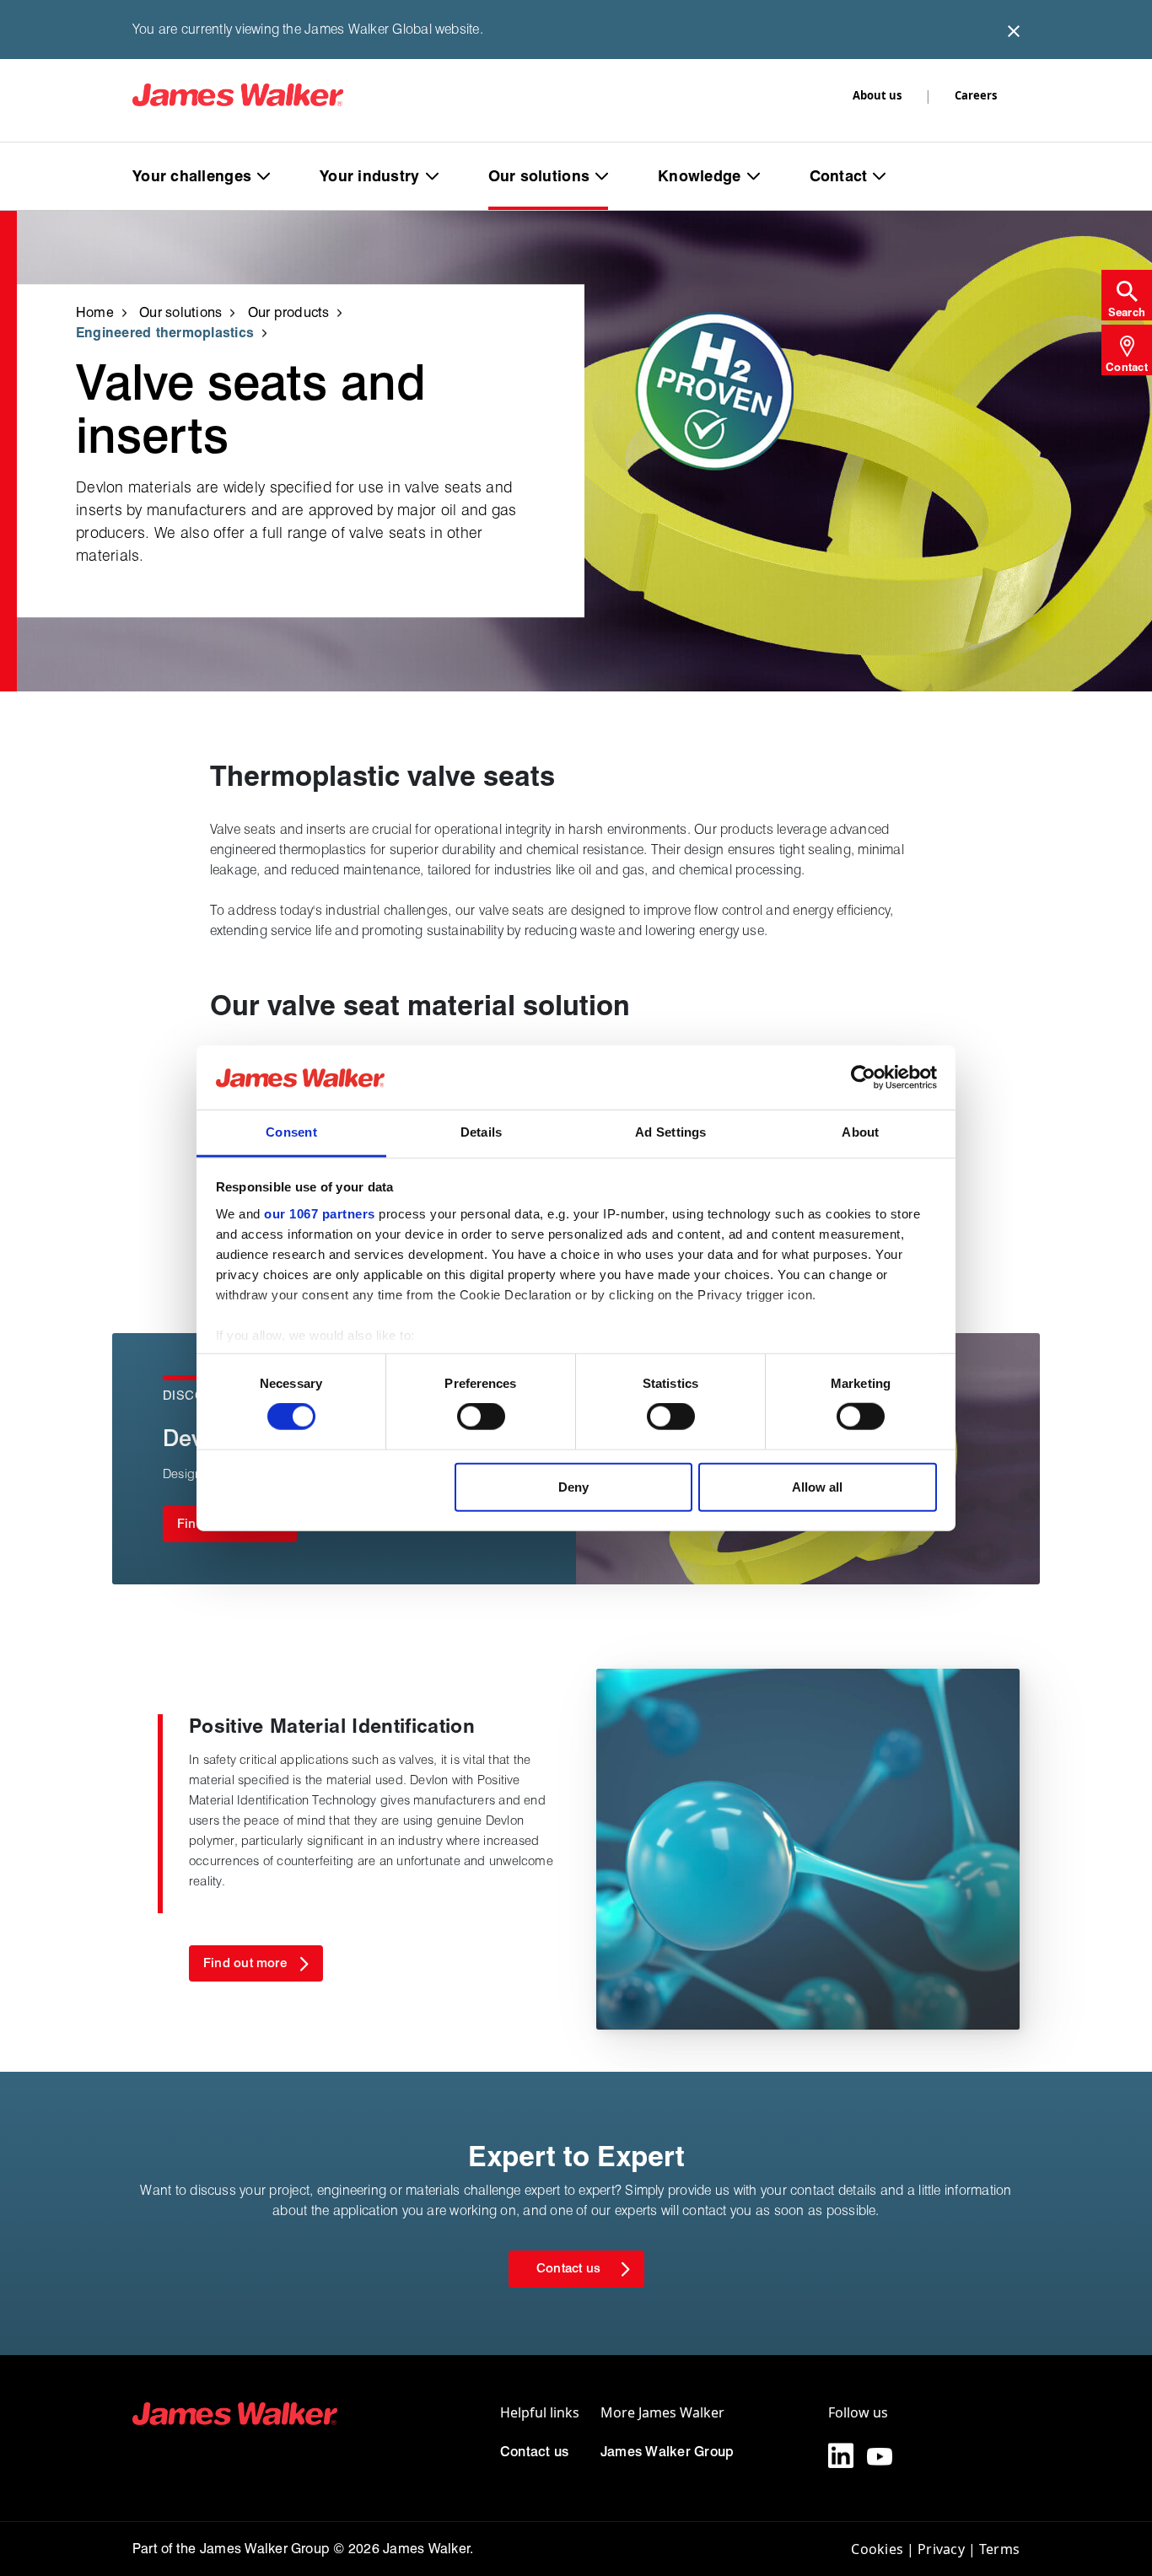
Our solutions (539, 176)
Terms (999, 2549)
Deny (573, 1486)
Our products (289, 312)
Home (95, 312)
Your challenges (192, 176)
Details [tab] (482, 1132)
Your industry (370, 176)
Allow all (817, 1486)
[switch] (481, 1417)
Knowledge (699, 176)
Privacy (941, 2549)
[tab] (1127, 295)
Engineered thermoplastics (165, 333)
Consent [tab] (291, 1132)
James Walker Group (667, 2452)
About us (877, 95)
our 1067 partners (320, 1214)
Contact (839, 176)
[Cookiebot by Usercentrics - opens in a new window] (863, 1078)
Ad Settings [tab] (670, 1132)
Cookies (877, 2549)
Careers (976, 95)
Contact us (534, 2452)
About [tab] (860, 1132)
